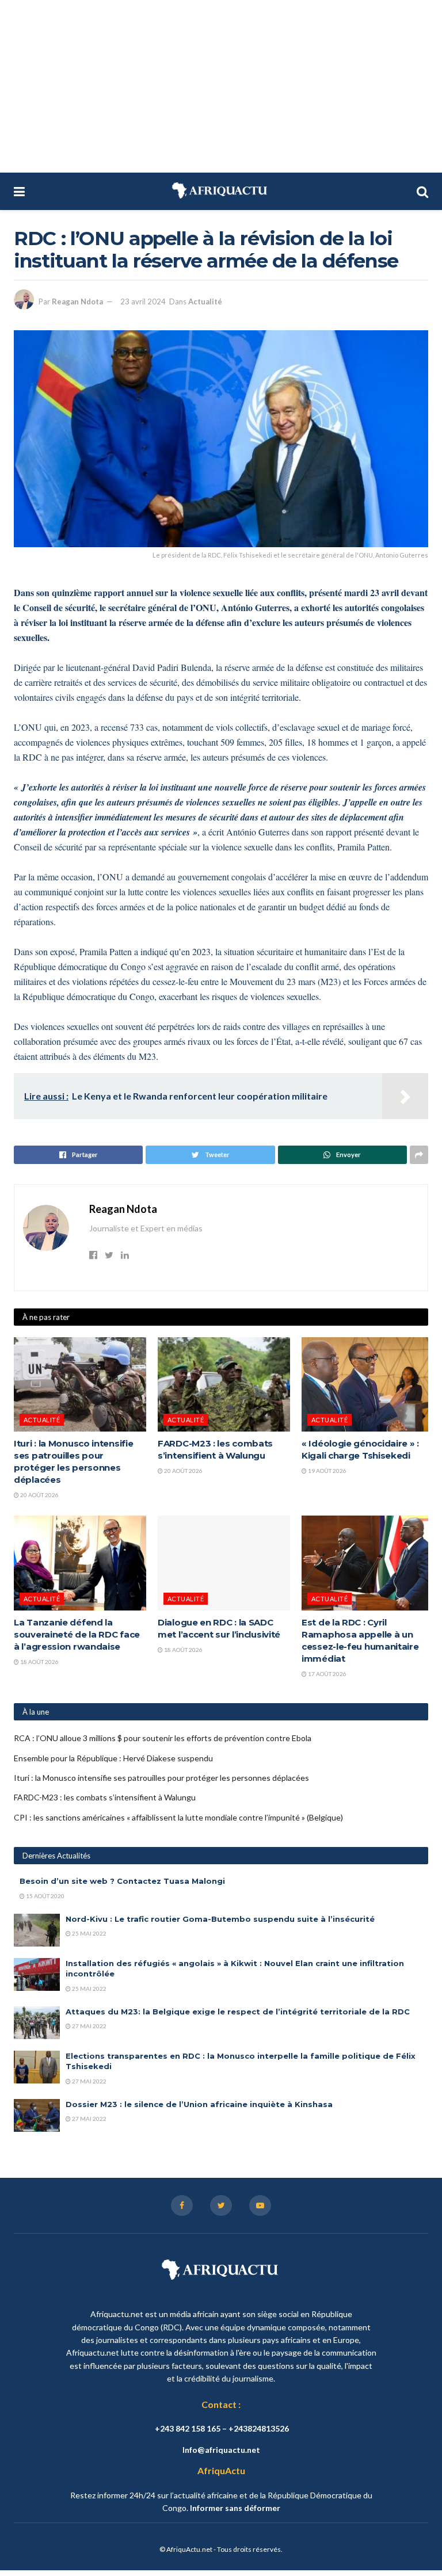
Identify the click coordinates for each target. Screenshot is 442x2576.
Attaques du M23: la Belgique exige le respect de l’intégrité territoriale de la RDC (238, 2012)
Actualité (205, 302)
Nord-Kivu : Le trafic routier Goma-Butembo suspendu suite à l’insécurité (220, 1919)
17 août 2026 (327, 1674)
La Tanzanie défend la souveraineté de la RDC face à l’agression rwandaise (77, 1634)
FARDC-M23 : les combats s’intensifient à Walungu (105, 1797)
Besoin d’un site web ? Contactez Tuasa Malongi (122, 1881)
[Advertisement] (221, 86)
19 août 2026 (327, 1471)
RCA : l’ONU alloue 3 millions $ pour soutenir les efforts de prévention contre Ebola (163, 1738)
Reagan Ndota (77, 302)
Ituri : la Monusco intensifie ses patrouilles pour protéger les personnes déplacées (161, 1778)
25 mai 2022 (89, 1933)
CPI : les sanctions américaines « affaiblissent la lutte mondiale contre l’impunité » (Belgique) (178, 1817)
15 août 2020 (45, 1896)
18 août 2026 (39, 1662)
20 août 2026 (39, 1495)
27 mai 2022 (89, 2026)
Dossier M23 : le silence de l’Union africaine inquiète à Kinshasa (199, 2104)
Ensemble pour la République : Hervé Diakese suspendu (113, 1758)
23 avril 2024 (143, 302)
